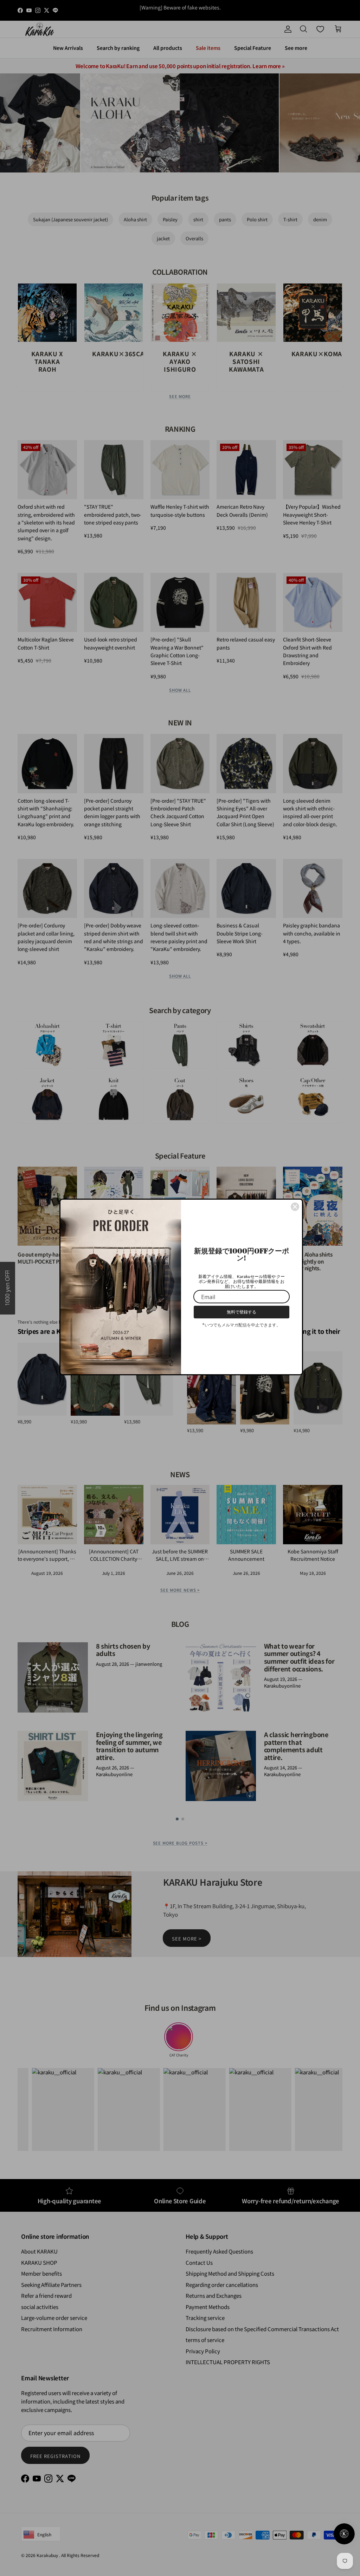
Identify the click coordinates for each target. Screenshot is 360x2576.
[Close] (295, 1207)
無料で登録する (242, 1312)
